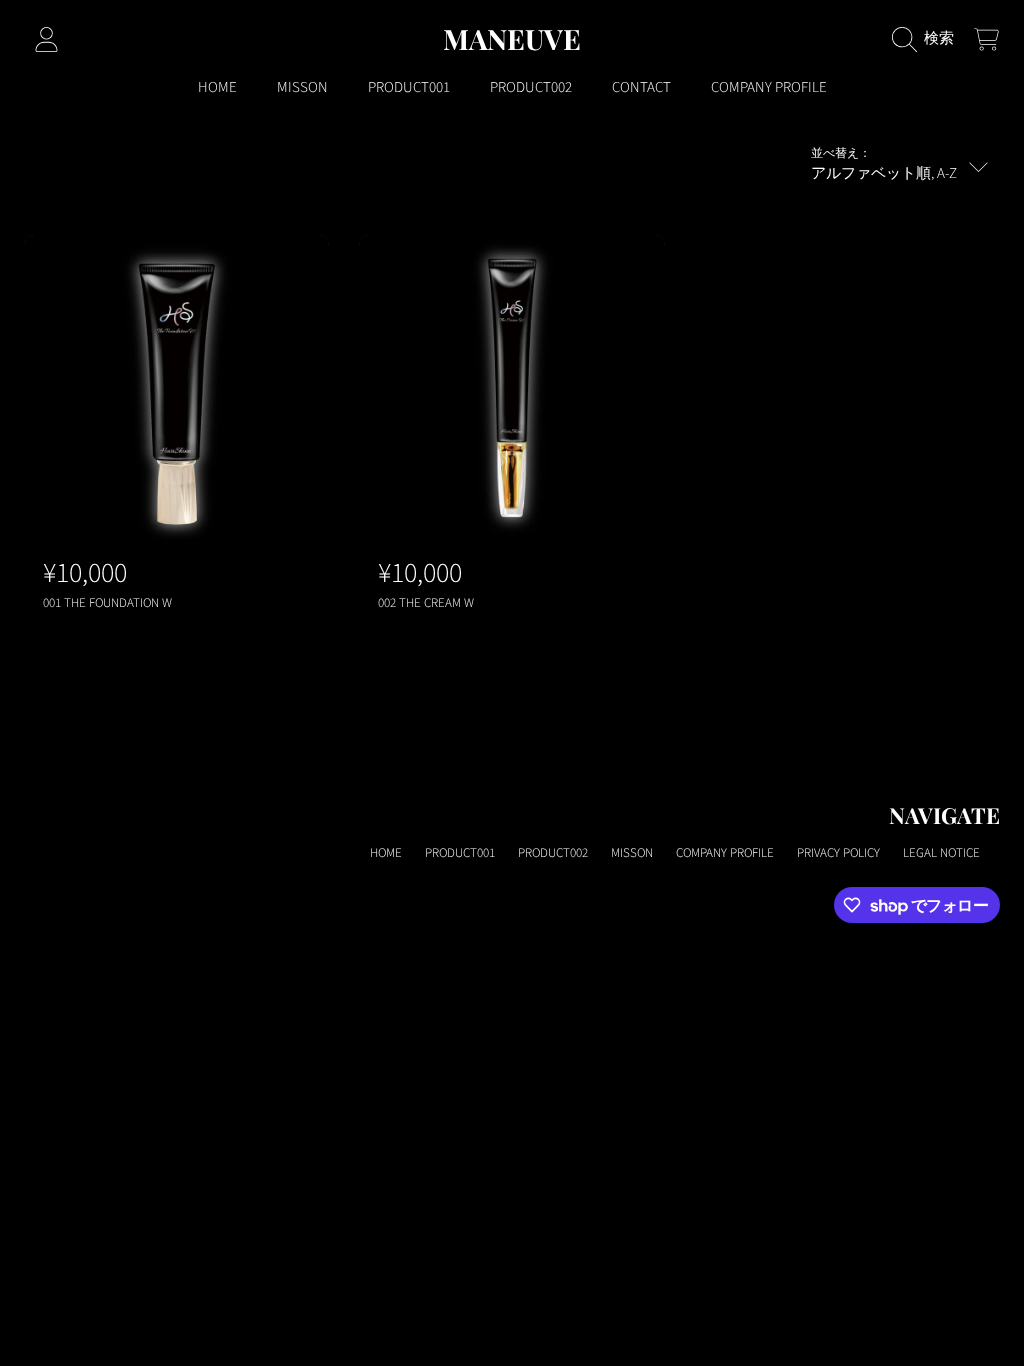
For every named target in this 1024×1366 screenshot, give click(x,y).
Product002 (553, 853)
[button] (928, 39)
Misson (632, 853)
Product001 (460, 853)
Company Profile (725, 853)
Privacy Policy (838, 853)
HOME (386, 853)
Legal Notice (941, 853)
